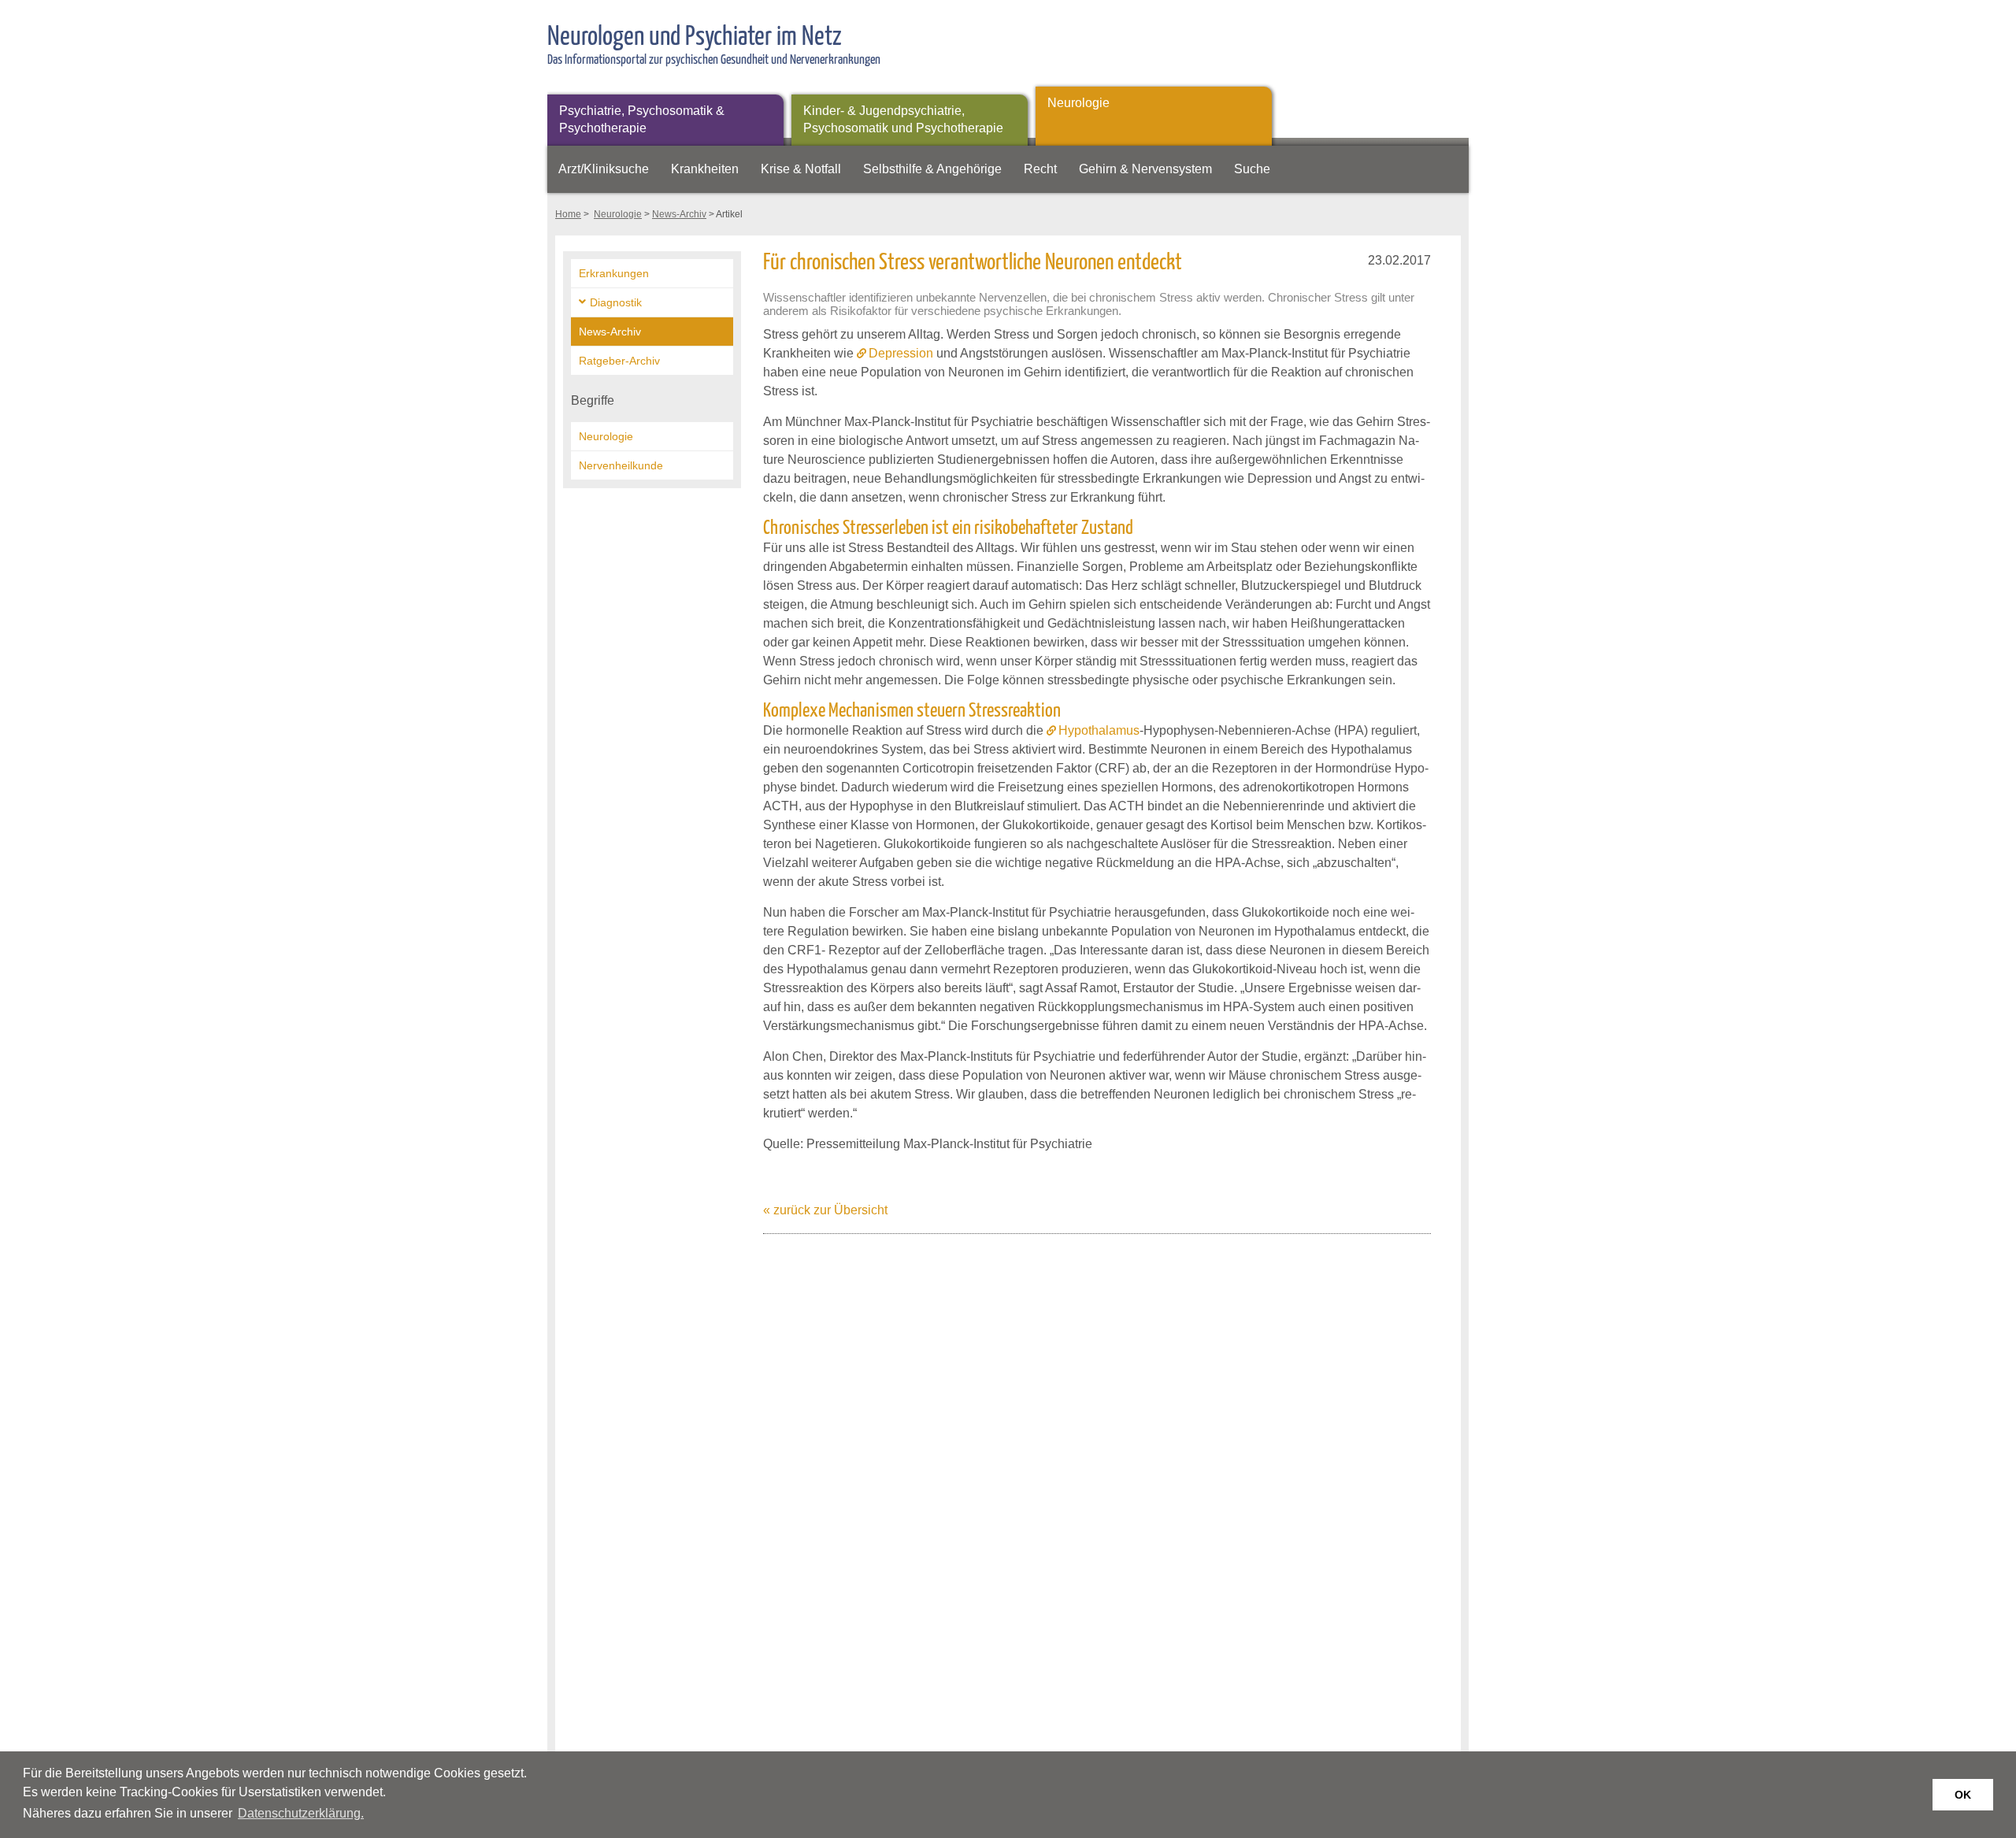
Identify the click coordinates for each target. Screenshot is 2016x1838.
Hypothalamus (1099, 730)
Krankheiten (705, 169)
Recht (1040, 169)
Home (568, 214)
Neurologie (1078, 103)
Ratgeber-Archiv (619, 361)
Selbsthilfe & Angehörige (932, 169)
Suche (1252, 169)
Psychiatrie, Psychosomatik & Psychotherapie (642, 119)
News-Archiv (679, 214)
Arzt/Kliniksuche (604, 169)
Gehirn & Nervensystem (1145, 169)
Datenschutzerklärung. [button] (301, 1813)
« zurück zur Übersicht (825, 1210)
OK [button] (1963, 1795)
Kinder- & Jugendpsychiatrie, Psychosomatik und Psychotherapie (903, 119)
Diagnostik (616, 302)
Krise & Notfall (801, 169)
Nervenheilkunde (621, 465)
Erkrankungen (614, 273)
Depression (901, 353)
